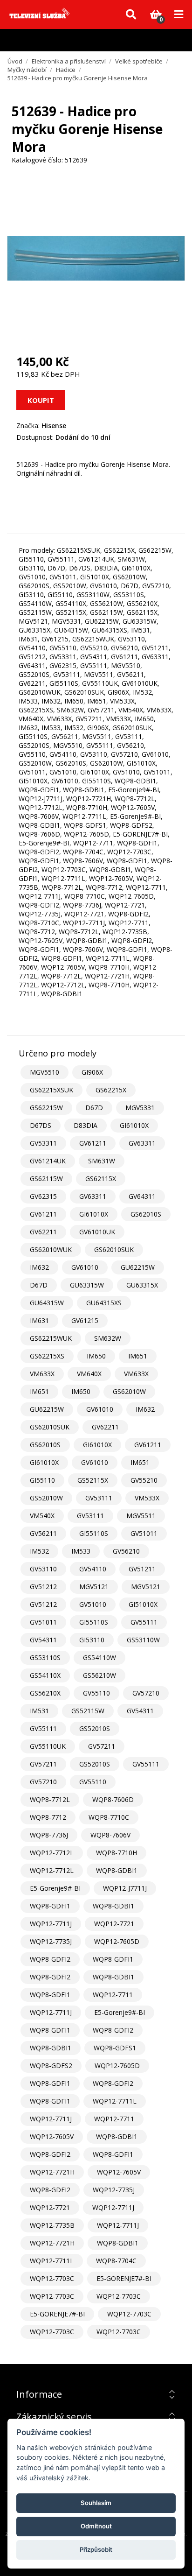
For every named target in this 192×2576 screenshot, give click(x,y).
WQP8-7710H (117, 1853)
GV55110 (96, 1693)
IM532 (39, 1551)
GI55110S (94, 1533)
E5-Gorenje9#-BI (55, 1888)
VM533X (147, 1498)
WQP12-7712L (52, 1853)
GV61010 (85, 1267)
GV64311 (142, 1196)
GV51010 (93, 1604)
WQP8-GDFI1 (50, 1906)
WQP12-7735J (51, 1941)
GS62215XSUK (51, 1090)
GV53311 (43, 1143)
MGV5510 (45, 1072)
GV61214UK (48, 1161)
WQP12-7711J (51, 1924)
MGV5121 (94, 1587)
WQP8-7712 (48, 1817)
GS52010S (95, 1728)
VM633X (42, 1374)
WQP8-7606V (110, 1835)
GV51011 (144, 1533)
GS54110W (99, 1658)
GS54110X (45, 1675)
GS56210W (99, 1675)
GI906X (92, 1072)
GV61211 (93, 1143)
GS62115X (101, 1179)
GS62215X (111, 1090)
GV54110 (93, 1569)
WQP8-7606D (113, 1799)
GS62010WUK (51, 1249)
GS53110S (45, 1658)
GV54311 (43, 1640)
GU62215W (138, 1267)
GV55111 (144, 1622)
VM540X (42, 1516)
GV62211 (43, 1232)
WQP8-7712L (50, 1799)
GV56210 (126, 1551)
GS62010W (129, 1391)
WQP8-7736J (49, 1835)
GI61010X (134, 1125)
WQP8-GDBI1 (117, 1870)
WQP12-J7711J (125, 1888)
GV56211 (43, 1533)
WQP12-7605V (52, 2136)
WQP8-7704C (116, 2261)
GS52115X (93, 1480)
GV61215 (85, 1320)
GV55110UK (48, 1746)
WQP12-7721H (52, 2172)
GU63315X (142, 1285)
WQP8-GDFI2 (50, 1959)
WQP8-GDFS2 (51, 2066)
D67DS (41, 1125)
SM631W (102, 1161)
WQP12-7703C (52, 2278)
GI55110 (42, 1480)
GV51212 (43, 1587)
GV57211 (102, 1746)
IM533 (81, 1551)
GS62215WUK (51, 1338)
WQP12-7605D (117, 1941)
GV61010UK (97, 1232)
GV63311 (142, 1143)
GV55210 (144, 1480)
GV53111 (99, 1498)
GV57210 (146, 1693)
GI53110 (92, 1640)
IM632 (39, 1267)
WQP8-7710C (109, 1817)
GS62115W (46, 1179)
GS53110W (143, 1640)
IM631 (39, 1320)
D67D (94, 1108)
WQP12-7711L (115, 2101)
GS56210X (45, 1693)
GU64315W (47, 1303)
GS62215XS (47, 1356)
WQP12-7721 (114, 1924)
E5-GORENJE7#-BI (124, 2278)
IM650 (96, 1356)
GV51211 (142, 1569)
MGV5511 (141, 1516)
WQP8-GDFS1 (115, 2048)
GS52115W (88, 1711)
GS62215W (46, 1108)
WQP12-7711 (113, 1995)
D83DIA (86, 1125)
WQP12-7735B (52, 2225)
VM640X (89, 1374)
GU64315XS (104, 1303)
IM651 (138, 1356)
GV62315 (43, 1196)
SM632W (108, 1338)
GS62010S (146, 1214)
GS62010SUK (114, 1249)
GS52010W (46, 1498)
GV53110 (43, 1569)
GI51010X (143, 1604)
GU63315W (87, 1285)
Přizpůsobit (96, 2549)
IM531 (39, 1711)
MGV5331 (140, 1108)
